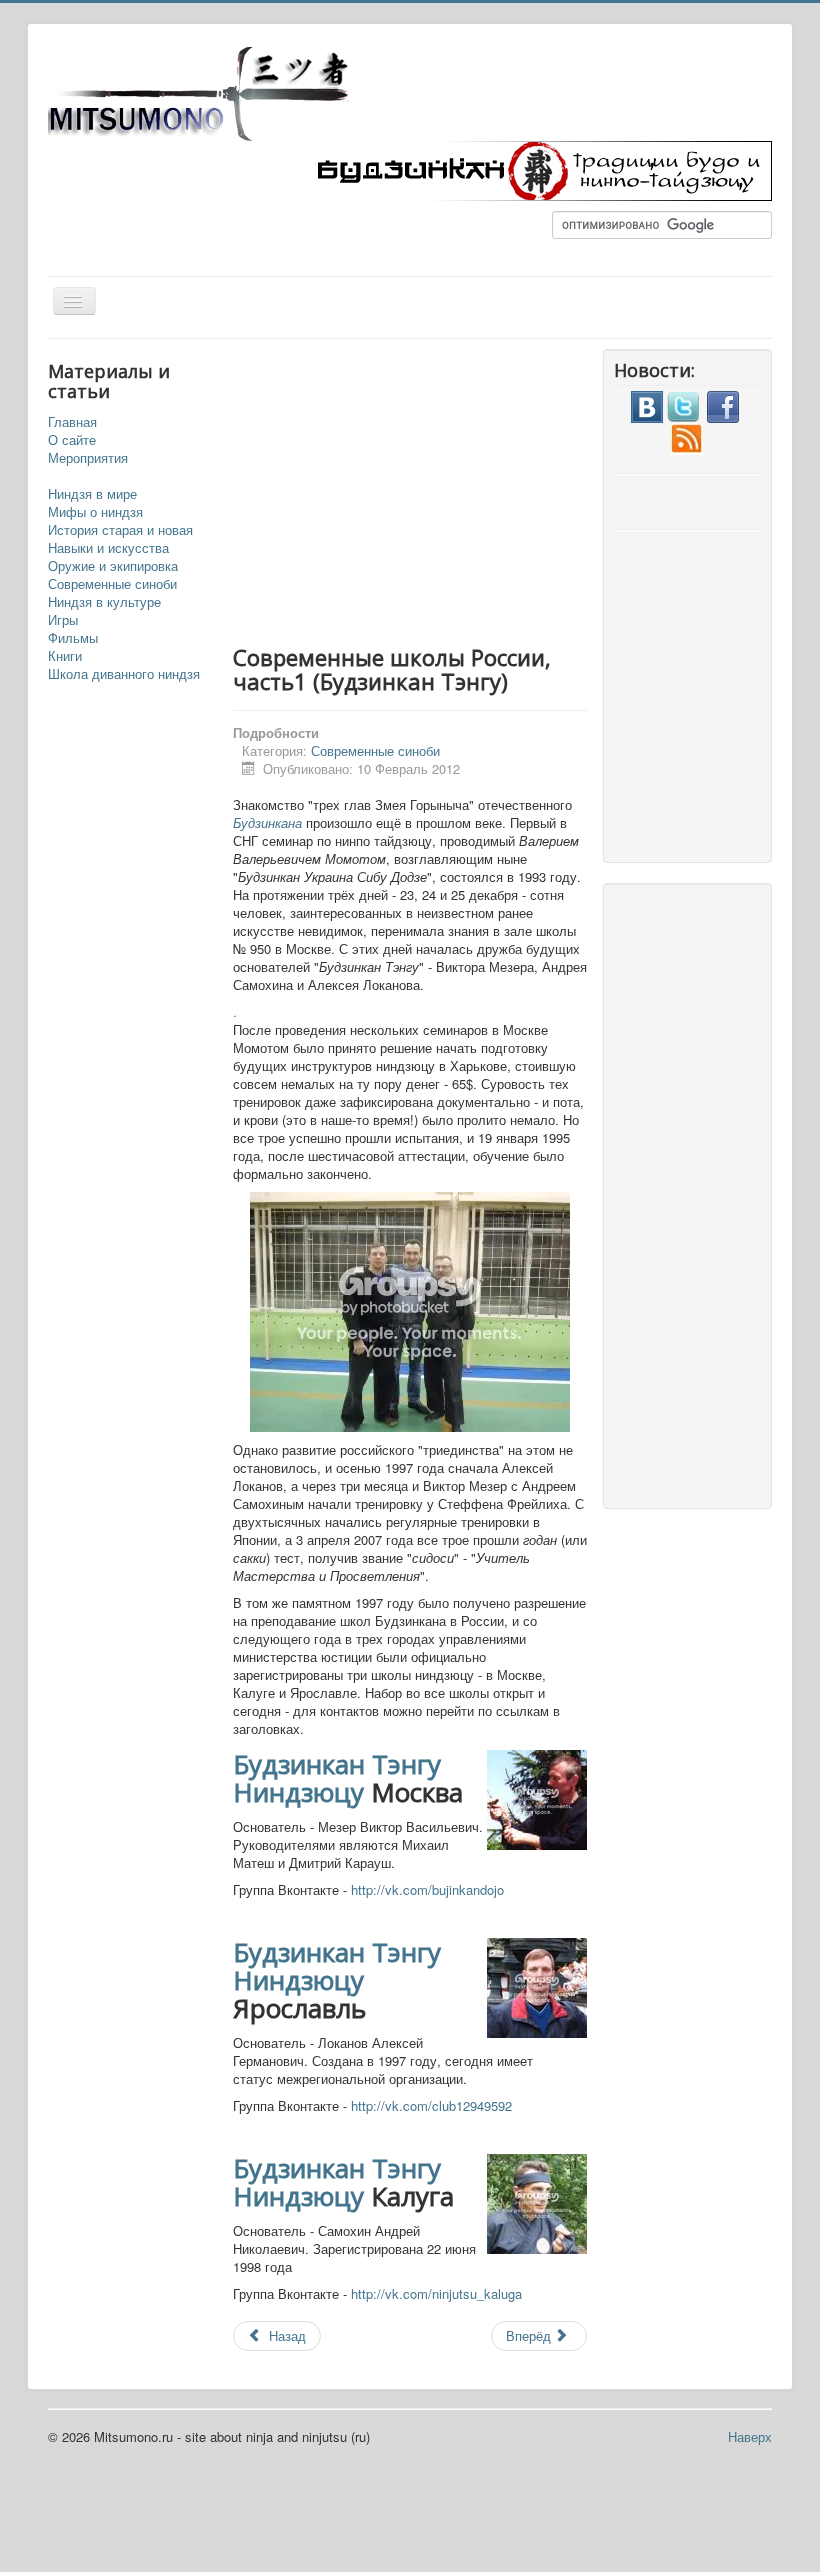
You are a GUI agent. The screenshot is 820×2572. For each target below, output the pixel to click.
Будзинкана (267, 822)
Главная (72, 422)
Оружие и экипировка (113, 566)
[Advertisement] (483, 489)
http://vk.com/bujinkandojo (427, 1889)
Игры (63, 620)
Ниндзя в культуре (104, 602)
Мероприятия (88, 458)
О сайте (72, 440)
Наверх (750, 2436)
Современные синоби (112, 584)
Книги (65, 656)
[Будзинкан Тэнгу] (538, 168)
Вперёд (530, 2335)
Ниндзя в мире (92, 494)
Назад (285, 2335)
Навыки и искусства (108, 548)
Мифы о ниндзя (95, 512)
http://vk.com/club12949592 (431, 2105)
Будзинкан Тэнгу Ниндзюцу (337, 1778)
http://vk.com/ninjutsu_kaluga (436, 2293)
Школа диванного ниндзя (124, 674)
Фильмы (73, 638)
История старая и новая (120, 530)
